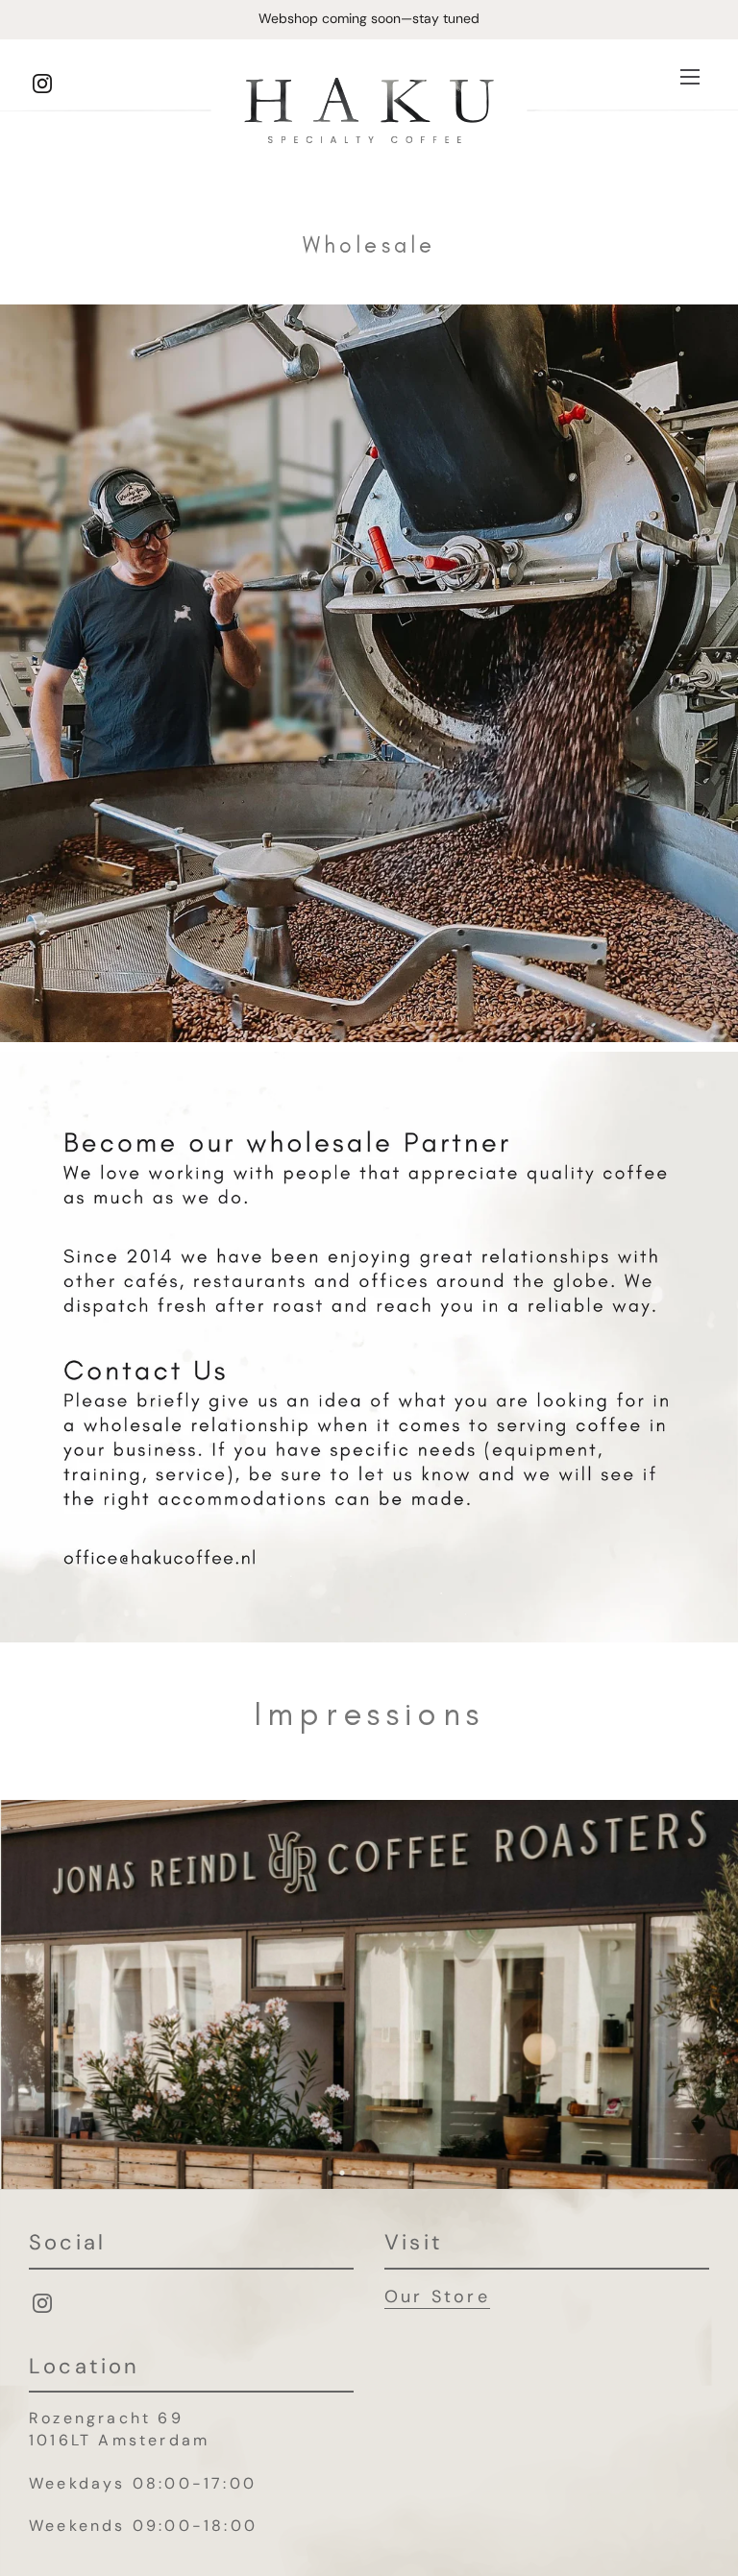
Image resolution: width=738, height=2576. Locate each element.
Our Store (437, 2297)
